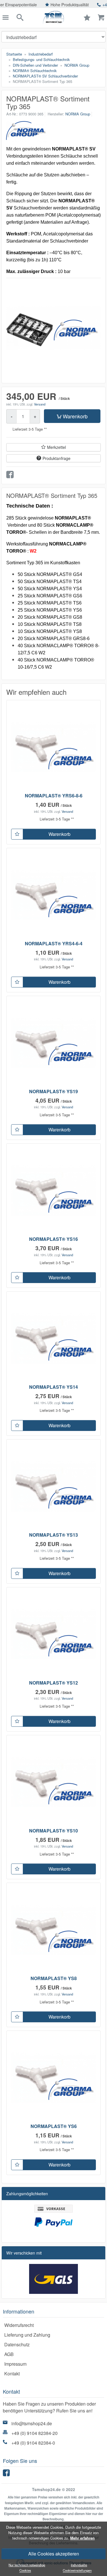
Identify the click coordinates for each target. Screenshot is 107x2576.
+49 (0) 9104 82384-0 (33, 2443)
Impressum (15, 2364)
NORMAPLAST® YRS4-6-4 (54, 943)
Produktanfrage (56, 458)
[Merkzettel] (17, 834)
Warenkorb (75, 416)
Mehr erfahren (82, 2538)
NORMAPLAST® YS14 (53, 1387)
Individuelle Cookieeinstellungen (77, 2568)
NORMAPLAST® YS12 (53, 1683)
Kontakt (12, 2374)
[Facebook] (7, 2474)
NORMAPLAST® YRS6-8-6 (54, 796)
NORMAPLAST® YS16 (53, 1239)
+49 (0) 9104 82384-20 (35, 2433)
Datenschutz (17, 2344)
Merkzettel (56, 447)
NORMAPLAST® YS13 (53, 1535)
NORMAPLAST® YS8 (54, 1978)
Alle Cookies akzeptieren (54, 2554)
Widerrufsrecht (19, 2325)
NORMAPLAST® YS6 (54, 2126)
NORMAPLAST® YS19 (53, 1091)
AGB (9, 2354)
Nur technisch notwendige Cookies (27, 2568)
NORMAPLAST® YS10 (53, 1831)
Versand (40, 404)
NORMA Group (78, 114)
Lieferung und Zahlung (27, 2335)
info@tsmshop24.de (32, 2423)
